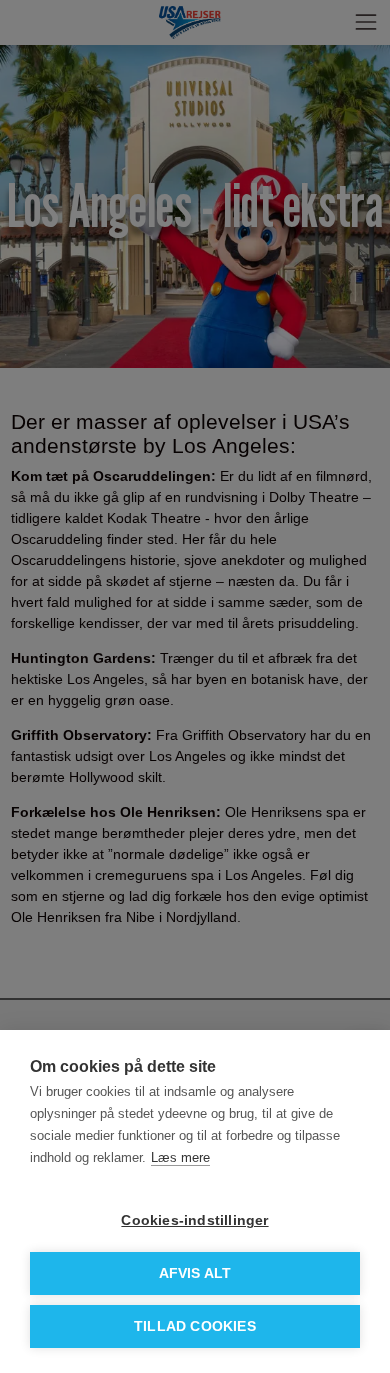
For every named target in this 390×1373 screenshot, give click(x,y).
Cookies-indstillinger (194, 1220)
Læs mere (180, 1157)
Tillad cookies (195, 1326)
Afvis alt (195, 1273)
